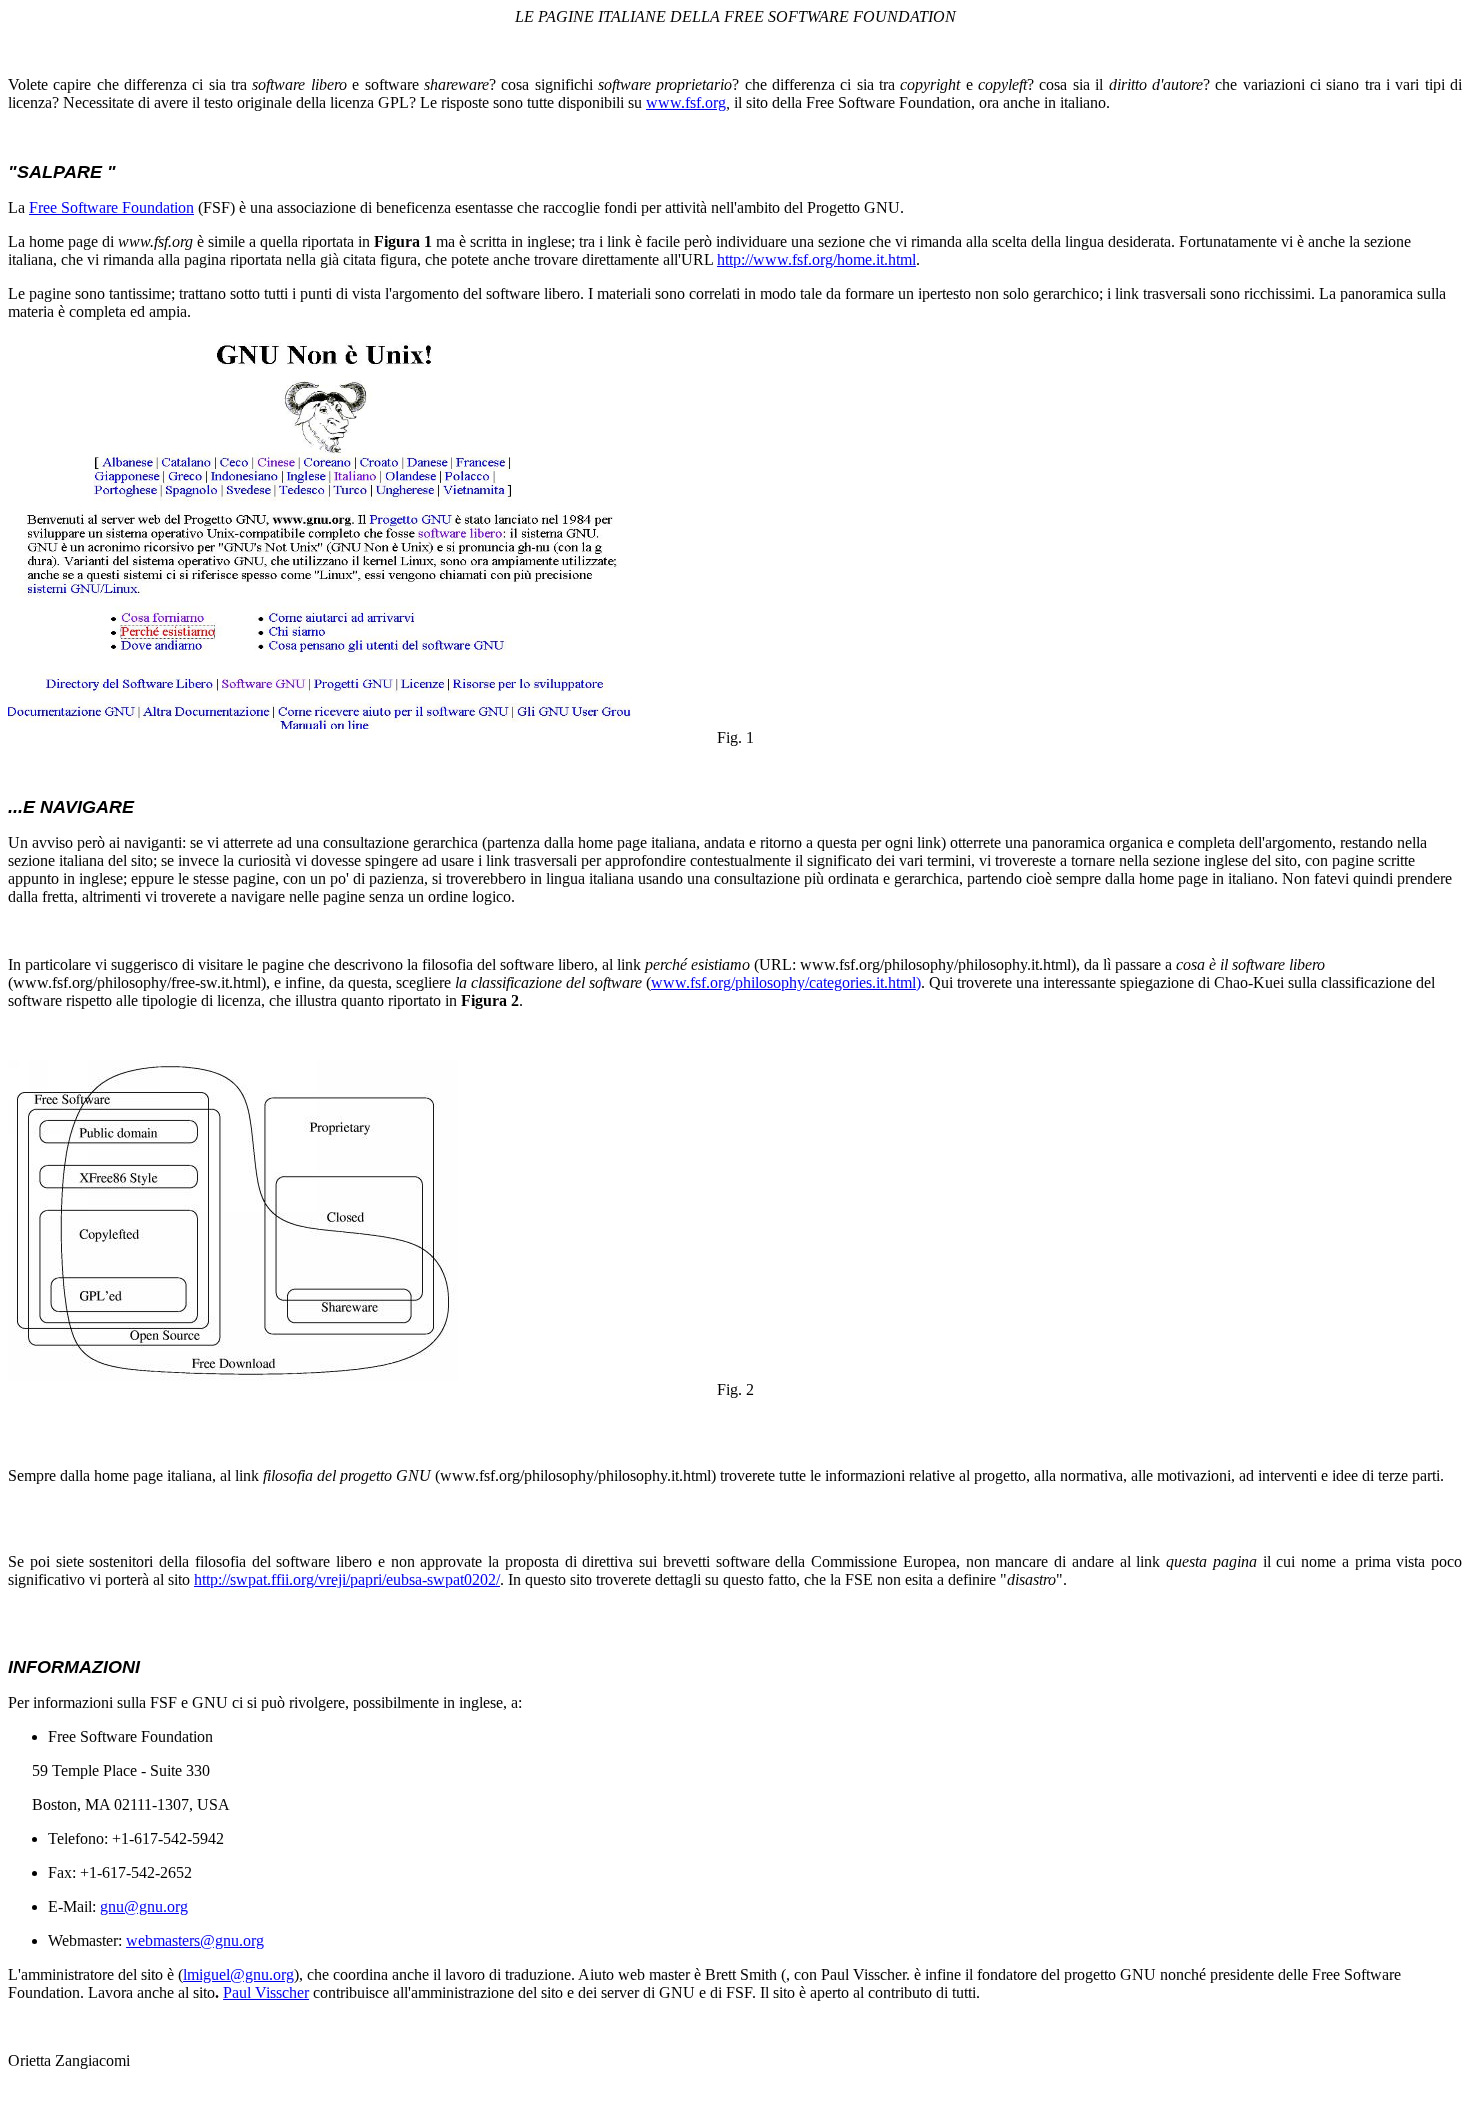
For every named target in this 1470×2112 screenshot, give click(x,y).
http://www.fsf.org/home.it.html (816, 259)
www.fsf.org (686, 102)
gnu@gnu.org (144, 1906)
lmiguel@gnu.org (238, 1974)
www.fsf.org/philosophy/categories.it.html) (786, 982)
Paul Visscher (266, 1992)
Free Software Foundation (111, 207)
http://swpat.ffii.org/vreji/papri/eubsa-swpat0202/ (347, 1579)
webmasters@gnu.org (195, 1940)
